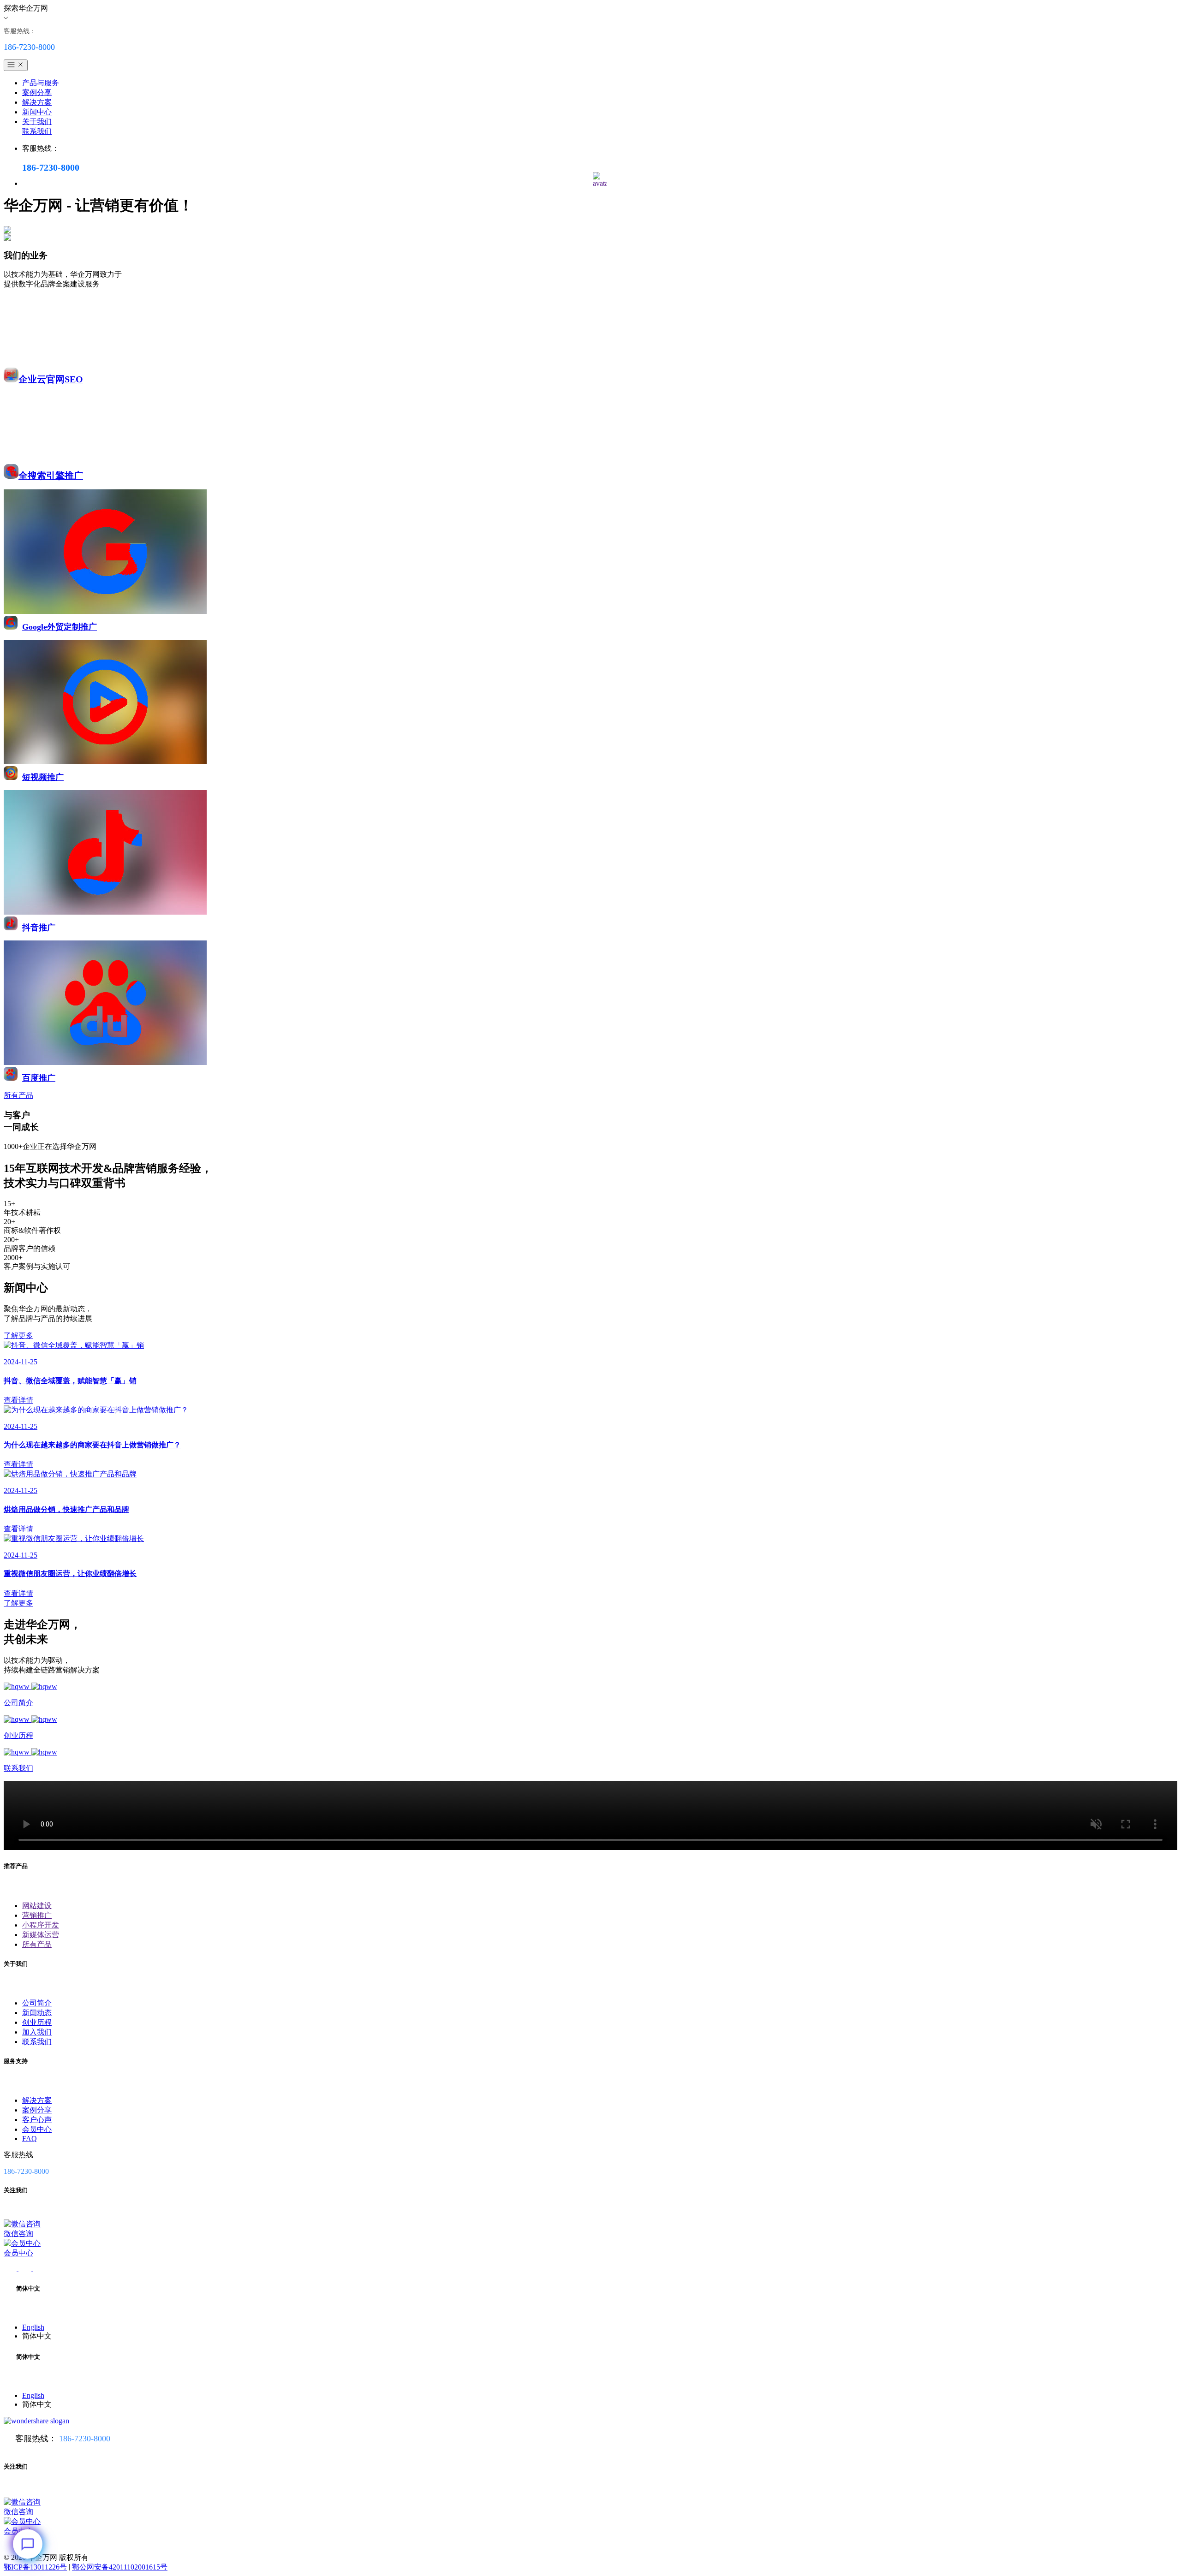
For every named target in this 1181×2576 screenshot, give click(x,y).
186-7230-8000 (85, 2439)
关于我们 (37, 122)
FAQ (30, 2139)
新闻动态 (37, 2013)
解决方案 (37, 102)
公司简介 (37, 2003)
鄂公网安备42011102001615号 (120, 2567)
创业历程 (37, 2022)
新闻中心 (37, 112)
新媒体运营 (41, 1935)
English (33, 2327)
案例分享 (37, 92)
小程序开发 (41, 1925)
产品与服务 (41, 83)
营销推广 (37, 1915)
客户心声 (37, 2120)
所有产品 (37, 1944)
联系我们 (37, 131)
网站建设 (37, 1906)
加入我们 (37, 2032)
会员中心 (37, 2129)
